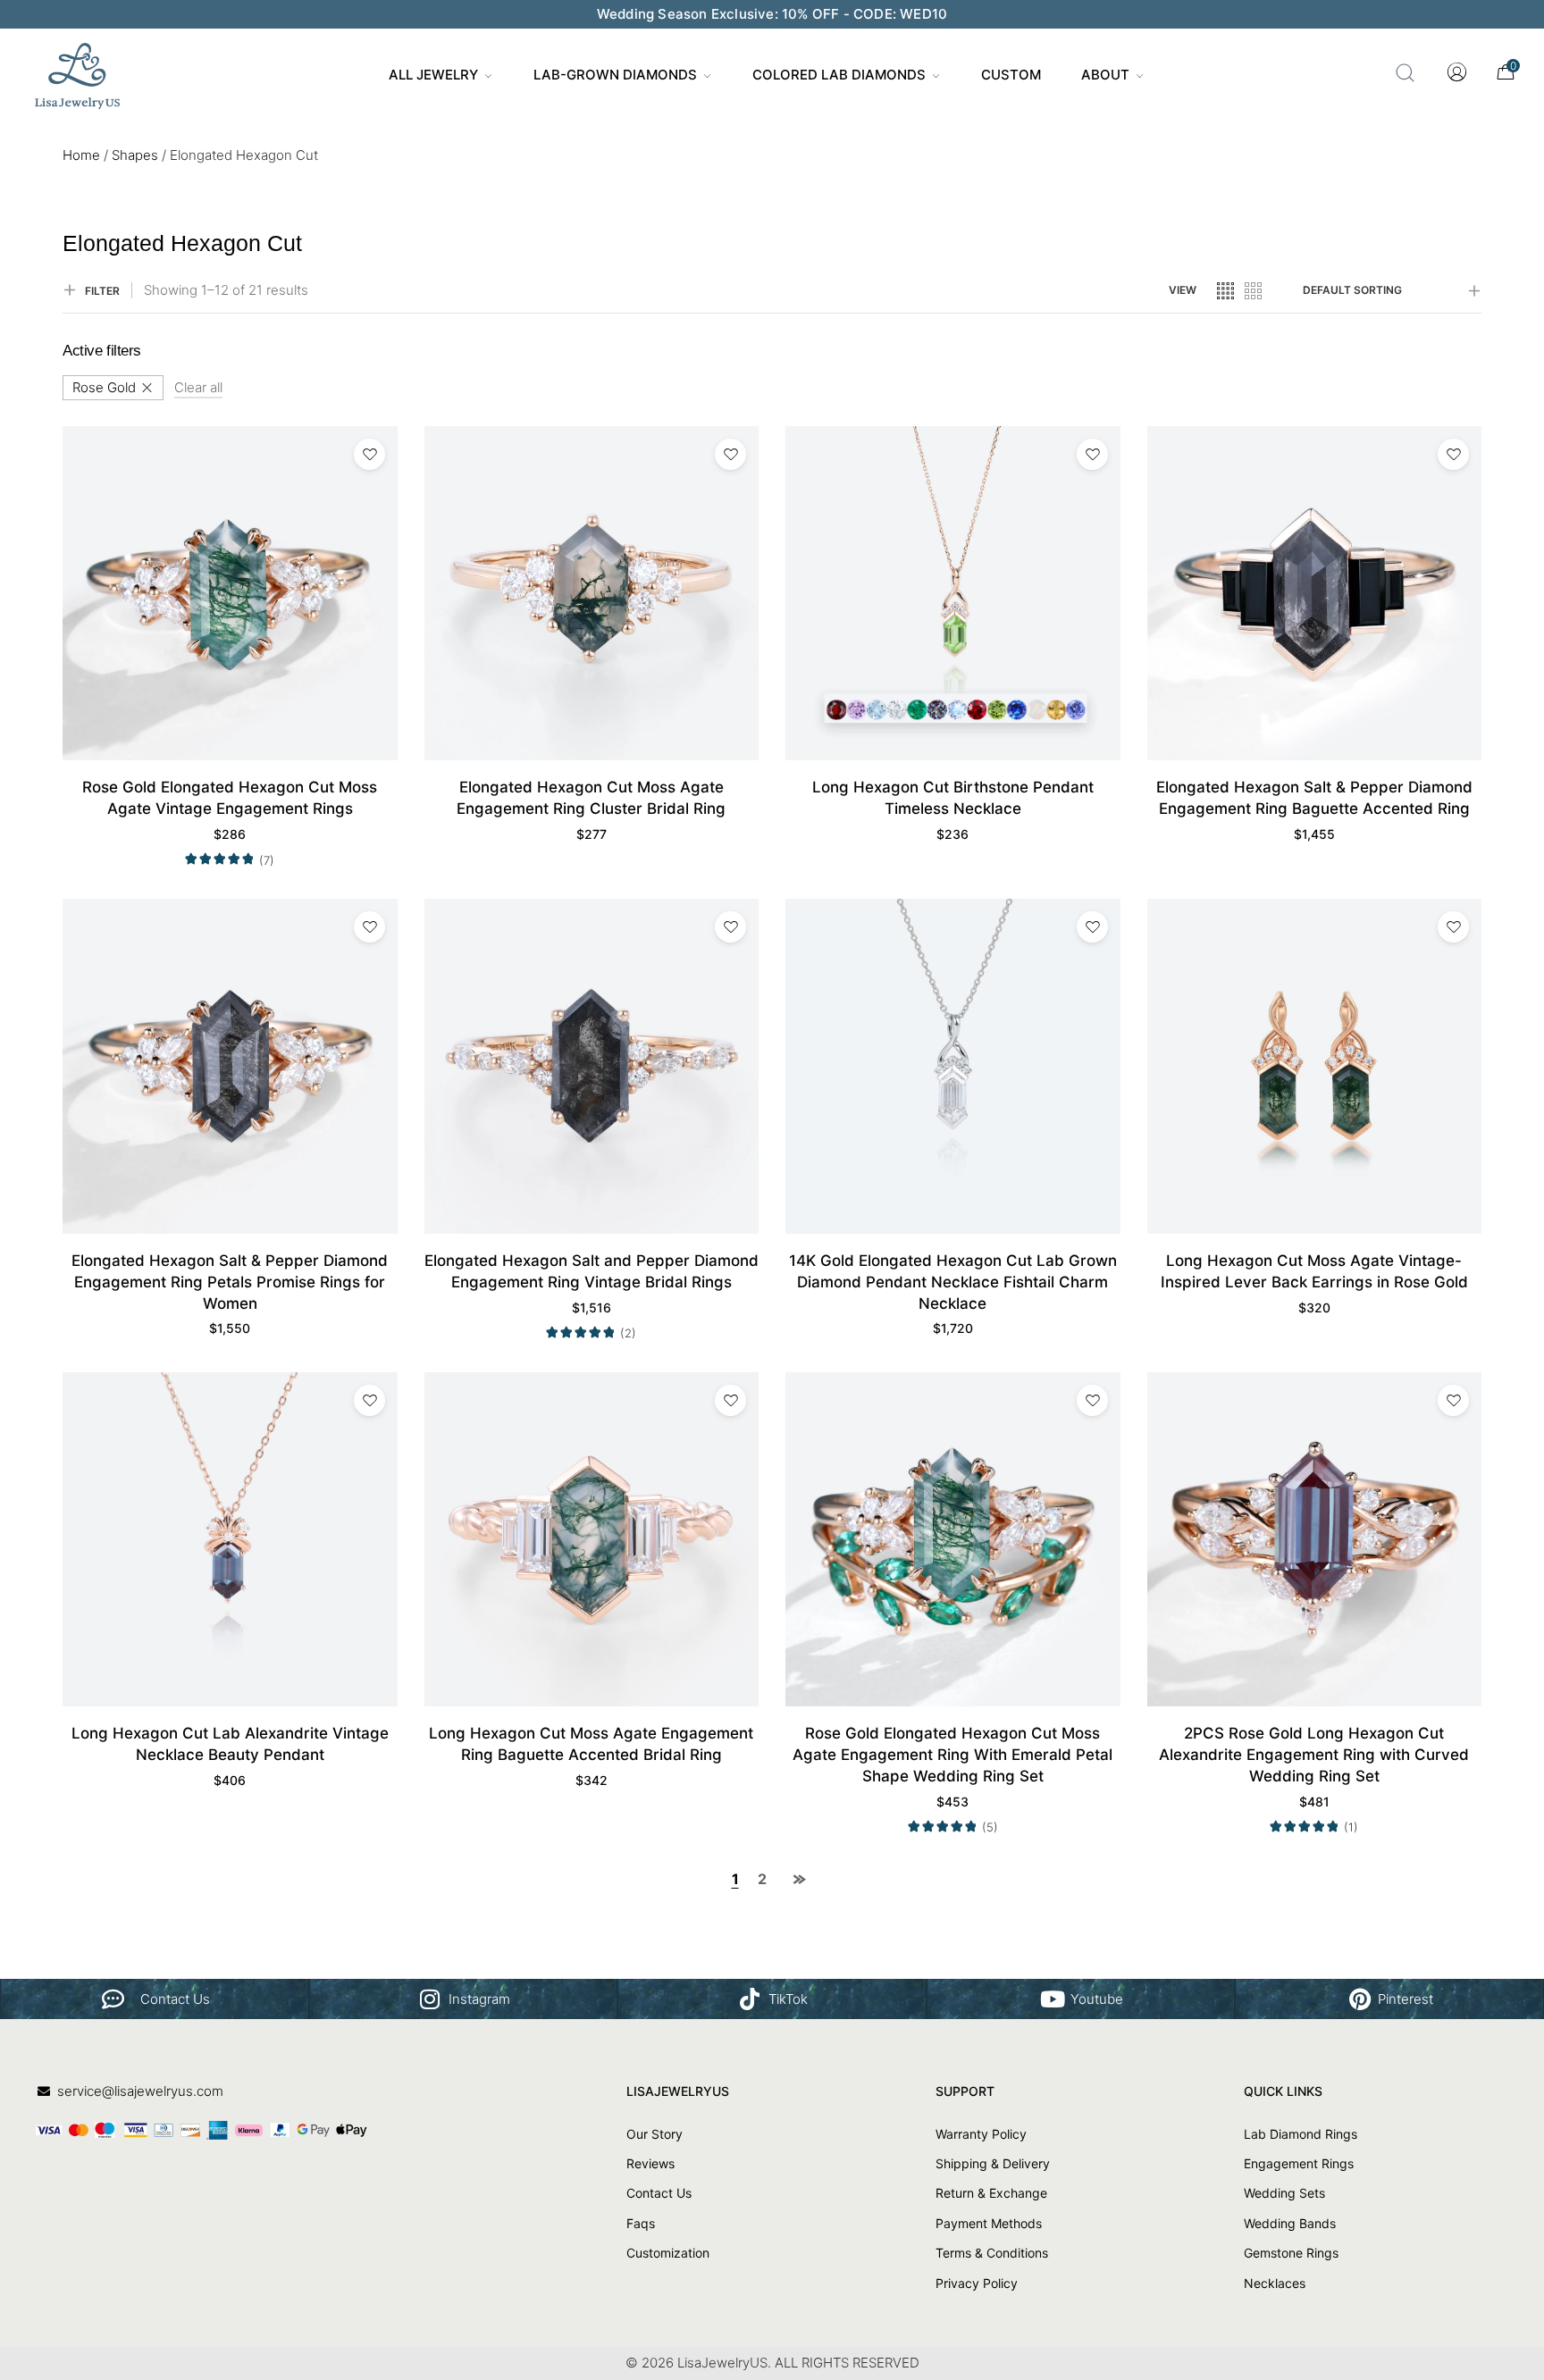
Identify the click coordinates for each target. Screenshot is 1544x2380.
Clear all (198, 387)
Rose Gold (104, 387)
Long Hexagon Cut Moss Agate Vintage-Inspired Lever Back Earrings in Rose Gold (1314, 1271)
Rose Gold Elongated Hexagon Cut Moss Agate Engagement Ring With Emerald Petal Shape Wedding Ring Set (952, 1755)
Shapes (135, 155)
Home (81, 155)
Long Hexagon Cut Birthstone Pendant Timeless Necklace (953, 798)
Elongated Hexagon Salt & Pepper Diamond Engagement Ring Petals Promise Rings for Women (230, 1282)
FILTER (102, 291)
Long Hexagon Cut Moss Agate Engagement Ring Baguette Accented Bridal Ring (591, 1744)
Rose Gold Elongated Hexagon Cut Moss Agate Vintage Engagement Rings (230, 798)
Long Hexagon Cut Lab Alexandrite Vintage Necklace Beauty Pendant (230, 1744)
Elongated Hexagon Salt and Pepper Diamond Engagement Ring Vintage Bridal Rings (592, 1271)
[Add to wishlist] (369, 454)
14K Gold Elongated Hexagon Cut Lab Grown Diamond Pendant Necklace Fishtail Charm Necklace (953, 1282)
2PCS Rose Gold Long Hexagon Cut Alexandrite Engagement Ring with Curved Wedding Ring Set (1314, 1755)
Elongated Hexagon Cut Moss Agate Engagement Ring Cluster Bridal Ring (591, 798)
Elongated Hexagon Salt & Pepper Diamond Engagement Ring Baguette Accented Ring (1314, 798)
